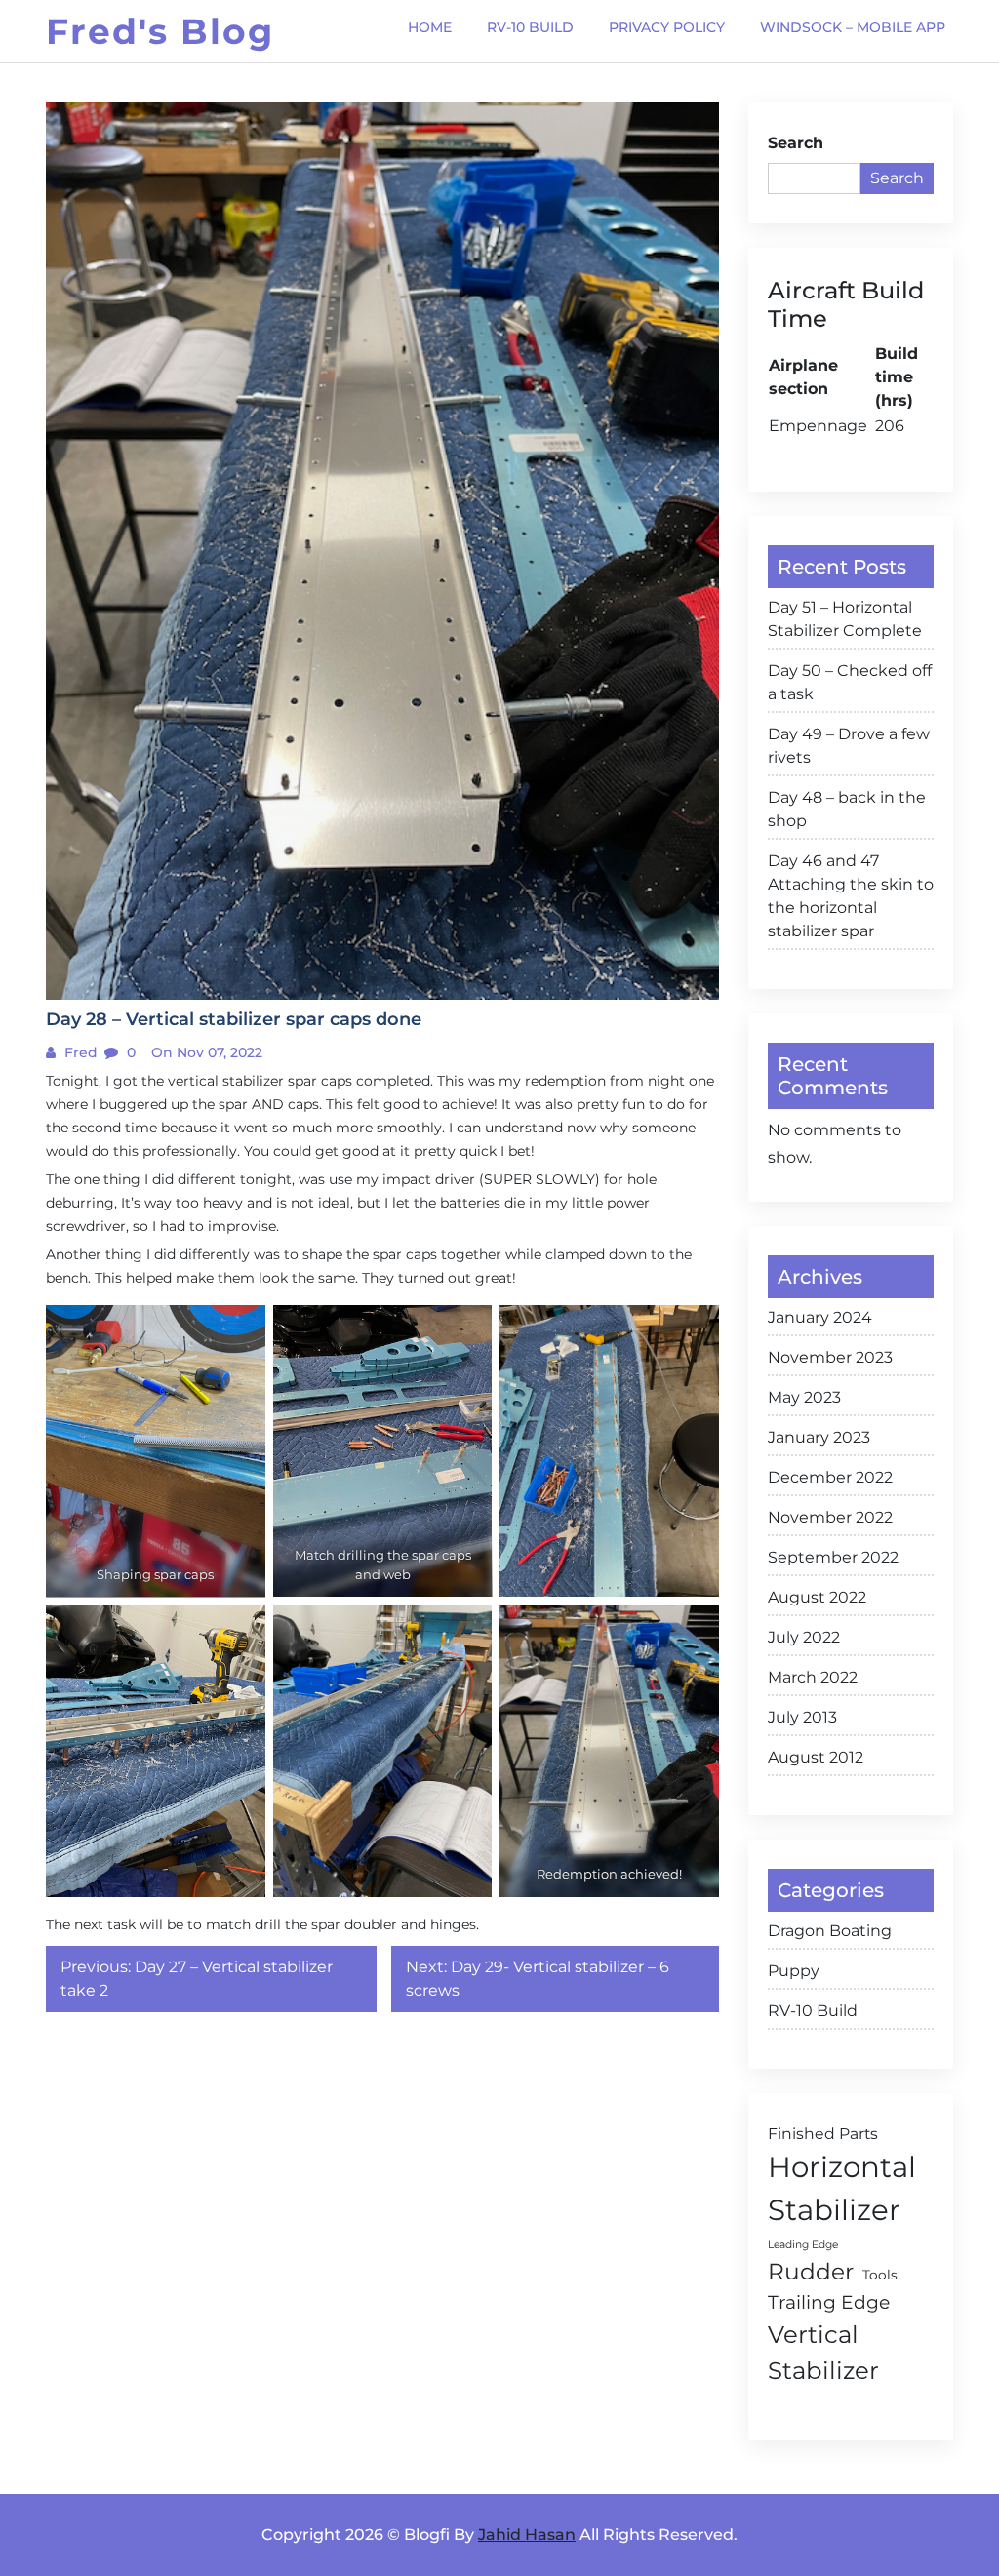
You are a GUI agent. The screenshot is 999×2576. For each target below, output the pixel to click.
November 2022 (830, 1517)
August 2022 (817, 1597)
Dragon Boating (830, 1931)
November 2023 (830, 1357)
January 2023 (819, 1437)
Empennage (818, 426)
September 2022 (833, 1557)
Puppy (794, 1971)
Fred (79, 1052)
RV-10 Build (813, 2011)
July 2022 (804, 1637)
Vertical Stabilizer (823, 2352)
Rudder (811, 2272)
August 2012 (816, 1757)
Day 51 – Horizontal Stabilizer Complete (845, 619)
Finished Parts (823, 2134)
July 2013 (802, 1717)
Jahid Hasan (527, 2535)
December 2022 (830, 1477)
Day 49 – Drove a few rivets (849, 746)
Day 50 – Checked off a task (850, 682)
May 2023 (804, 1397)
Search (796, 143)
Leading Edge (803, 2245)
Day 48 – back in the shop (847, 809)
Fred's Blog (160, 31)
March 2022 (813, 1677)
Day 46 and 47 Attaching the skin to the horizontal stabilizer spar (851, 896)
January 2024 (820, 1317)
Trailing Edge (829, 2302)
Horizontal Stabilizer (842, 2188)
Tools (880, 2275)
